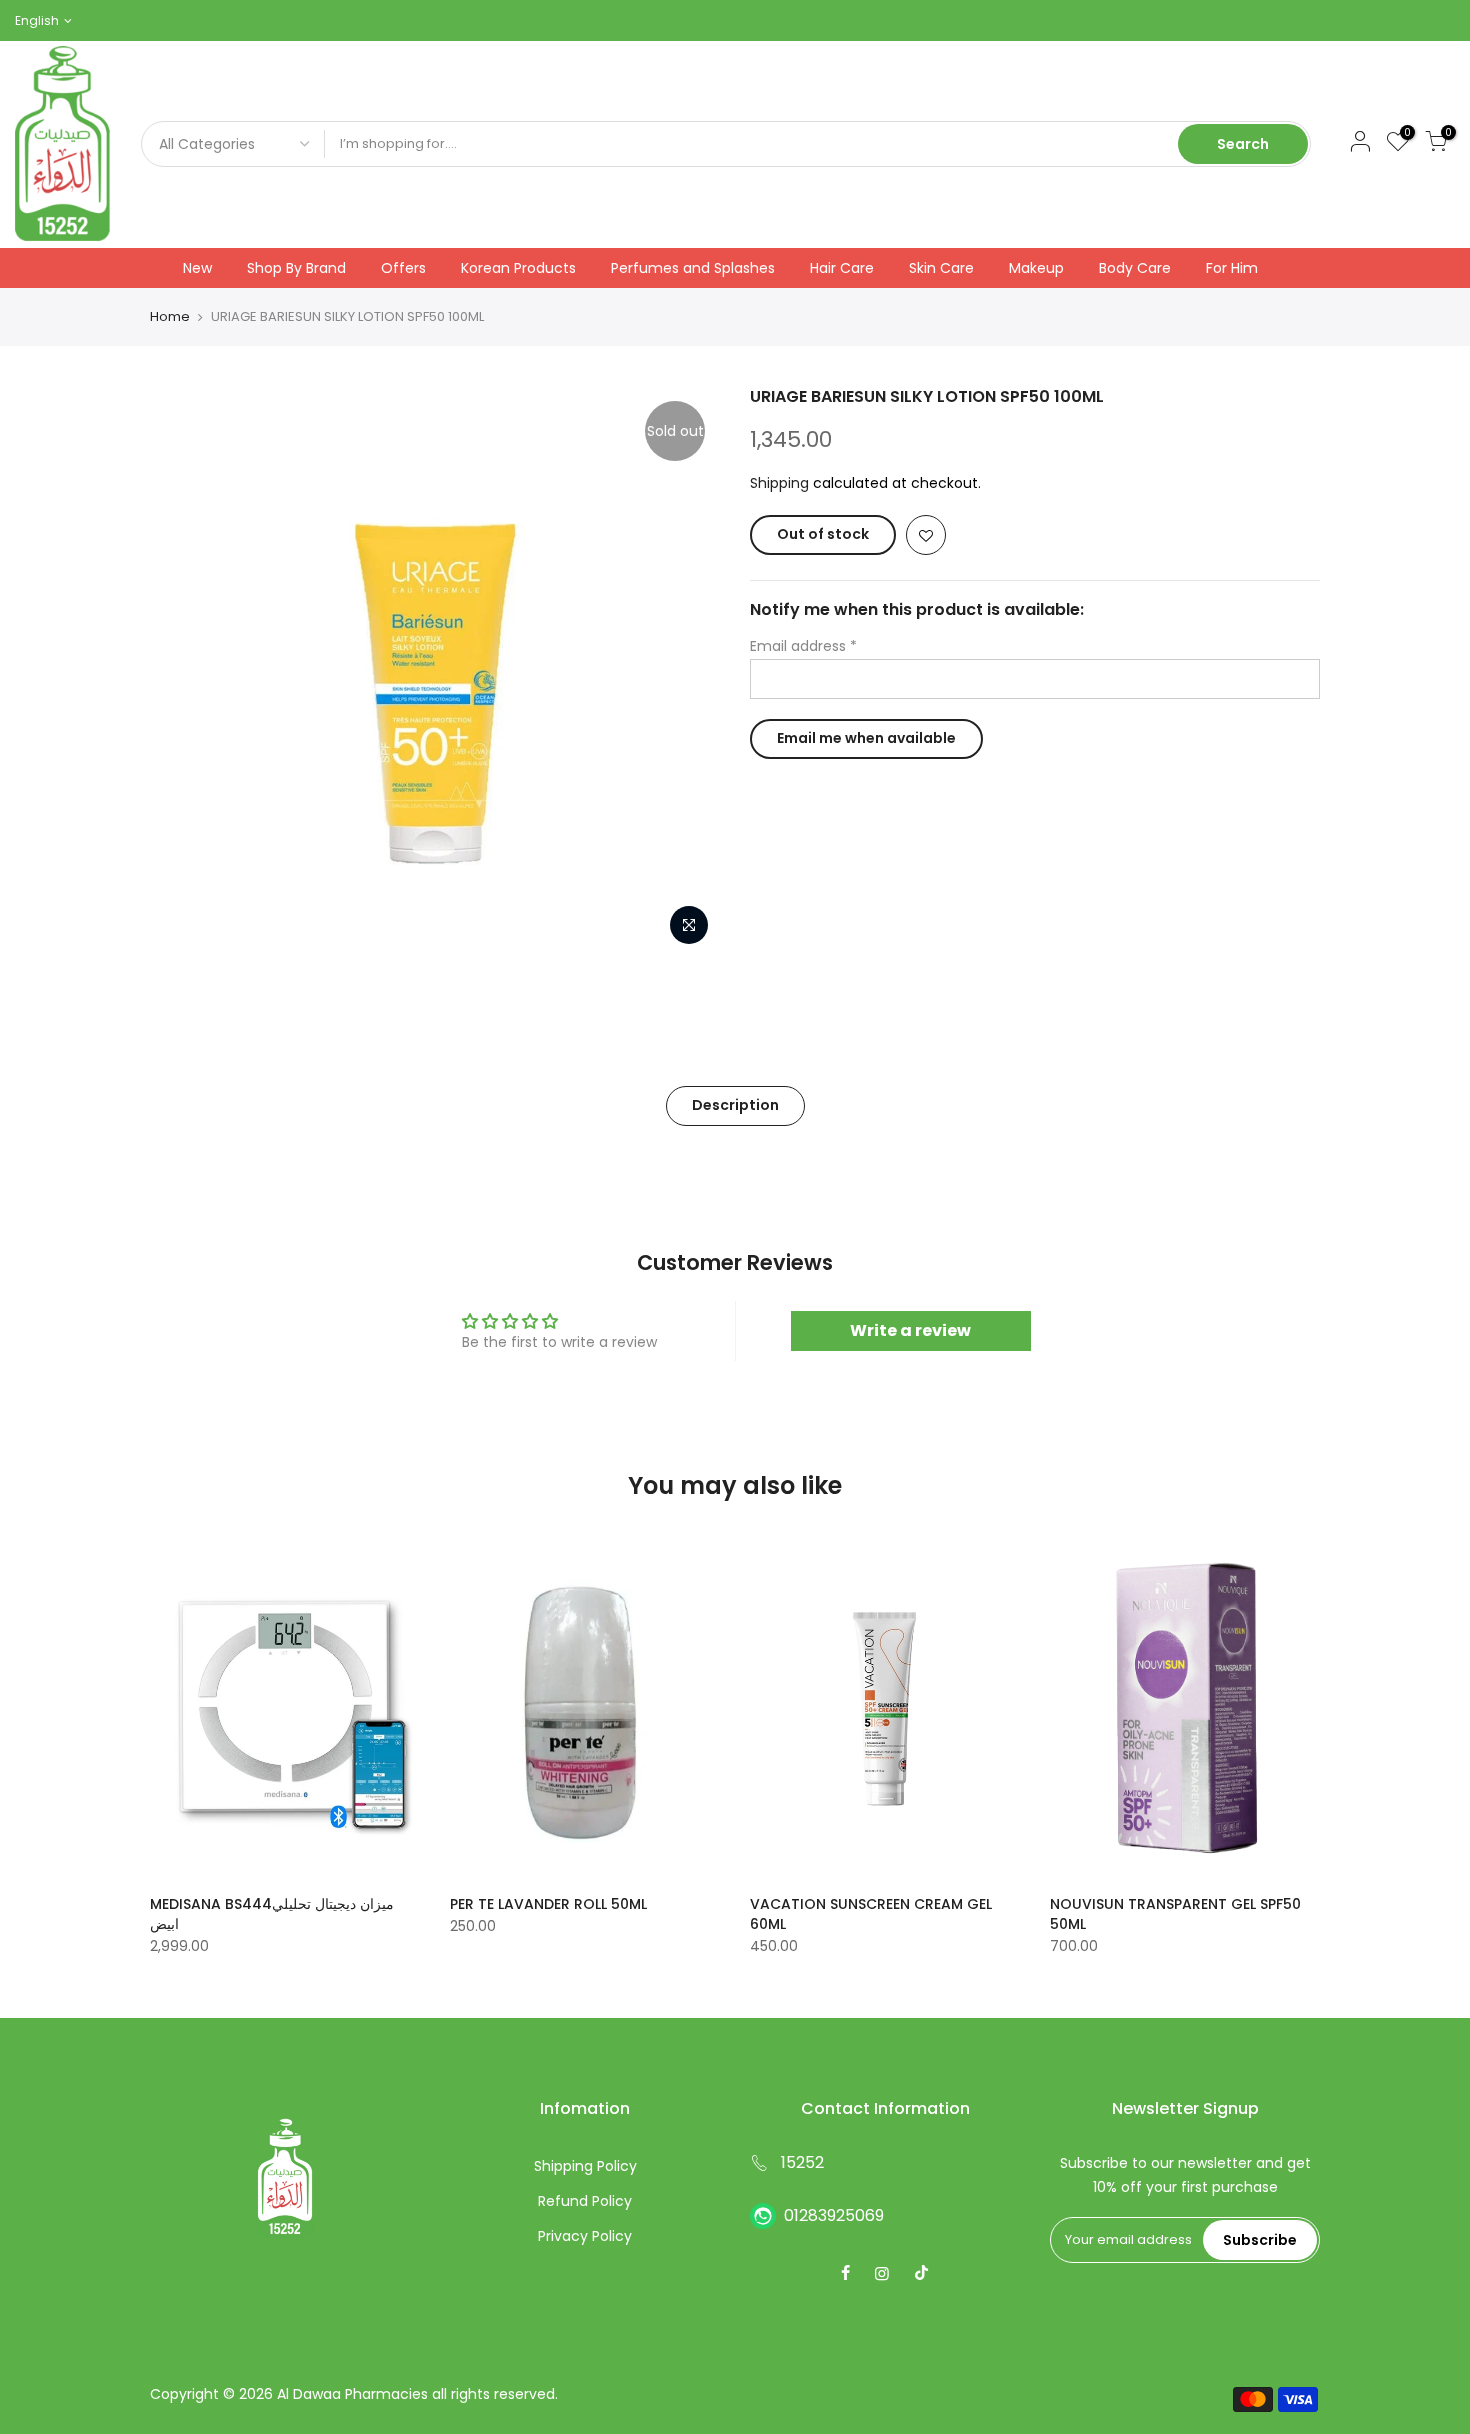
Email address (803, 646)
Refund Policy (585, 2201)
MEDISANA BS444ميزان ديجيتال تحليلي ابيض (272, 1914)
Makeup (1036, 268)
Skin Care (941, 268)
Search (1243, 144)
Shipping (779, 483)
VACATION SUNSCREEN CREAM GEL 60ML (871, 1914)
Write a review (910, 1330)
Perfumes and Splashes (693, 268)
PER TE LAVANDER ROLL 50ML (548, 1904)
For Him (1232, 268)
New (197, 268)
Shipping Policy (585, 2166)
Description (735, 1105)
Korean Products (518, 268)
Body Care (1135, 268)
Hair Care (842, 268)
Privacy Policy (585, 2236)
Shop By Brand (296, 268)
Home (170, 317)
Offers (403, 268)
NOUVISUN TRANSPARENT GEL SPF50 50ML (1175, 1914)
